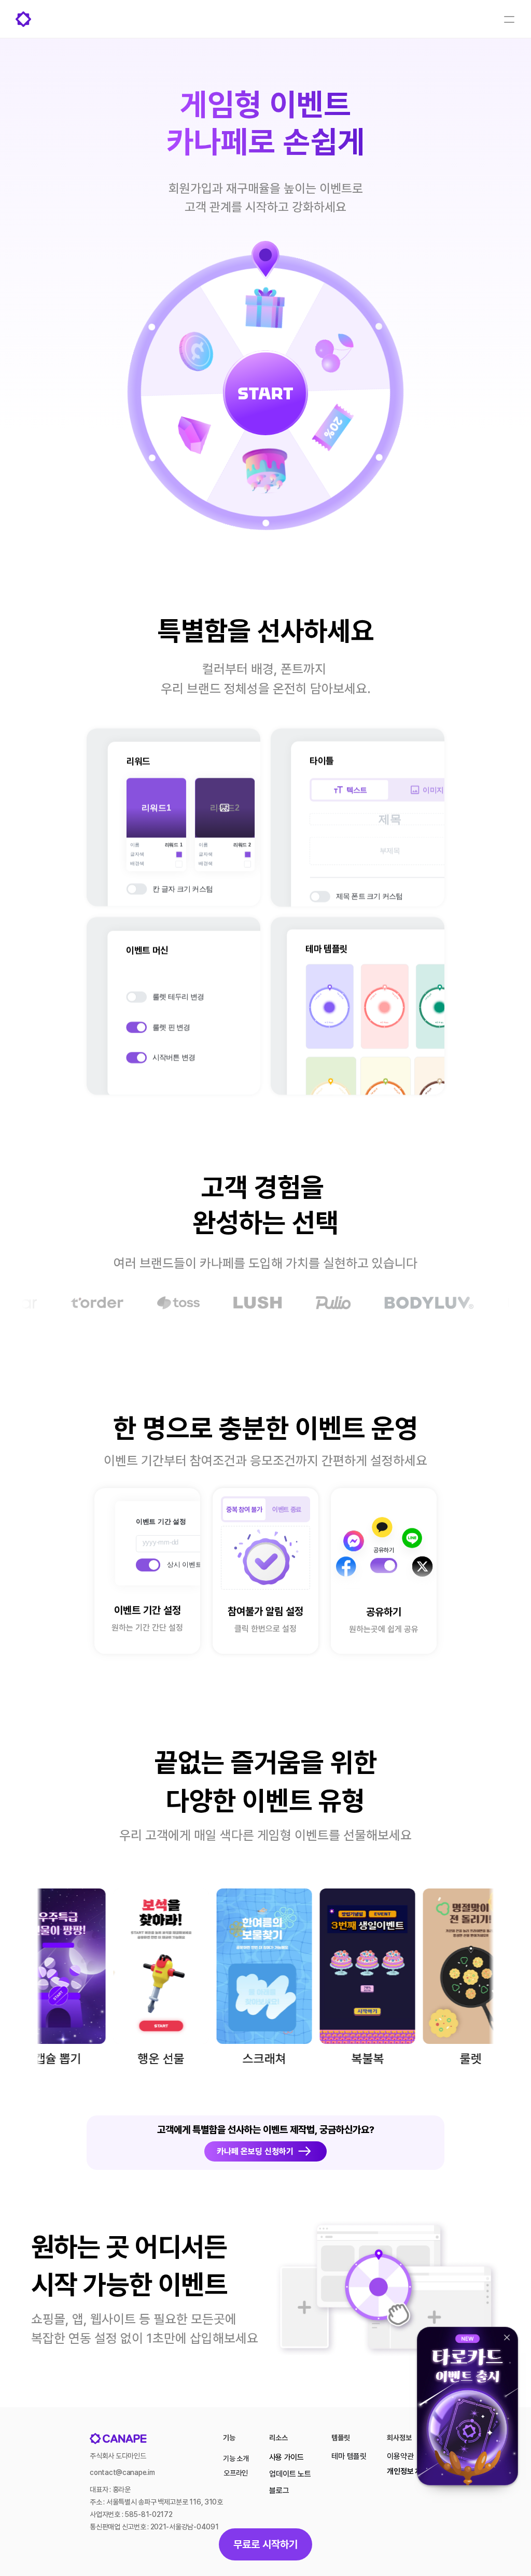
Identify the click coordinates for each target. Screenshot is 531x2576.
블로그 (279, 2491)
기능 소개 (236, 2458)
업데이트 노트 (290, 2474)
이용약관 (400, 2456)
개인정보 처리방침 (414, 2471)
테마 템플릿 (349, 2456)
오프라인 (236, 2473)
